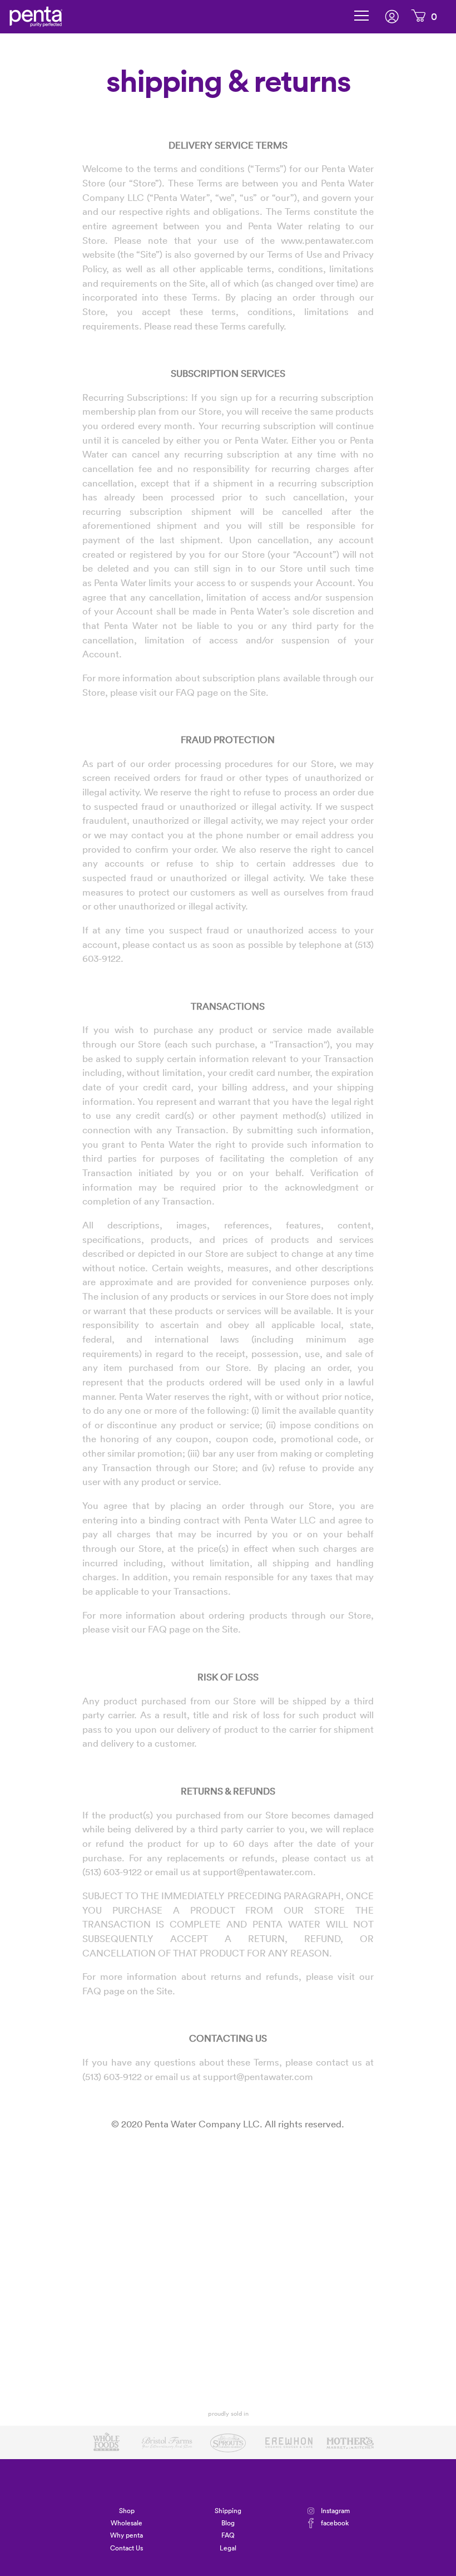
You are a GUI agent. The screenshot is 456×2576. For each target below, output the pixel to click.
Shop (127, 2511)
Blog (228, 2523)
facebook (335, 2523)
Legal (228, 2548)
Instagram (335, 2511)
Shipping (228, 2511)
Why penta (127, 2535)
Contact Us (127, 2548)
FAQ (228, 2535)
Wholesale (127, 2523)
